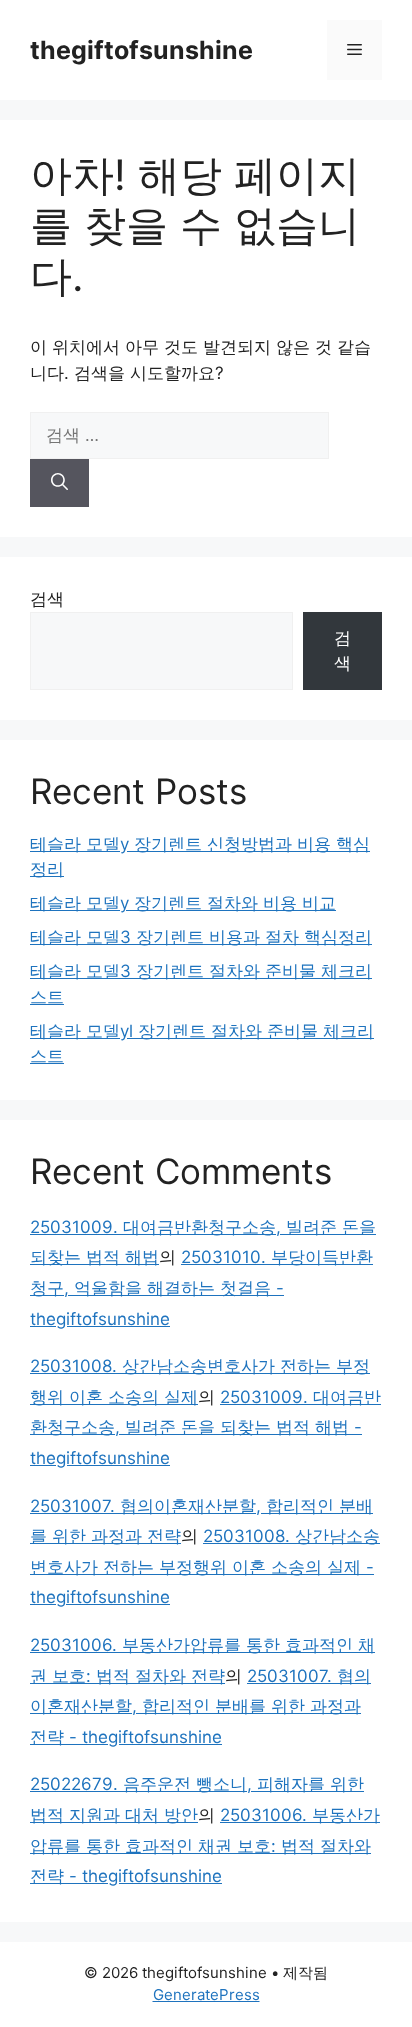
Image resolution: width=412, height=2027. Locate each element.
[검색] (59, 483)
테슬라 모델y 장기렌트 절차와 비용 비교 (183, 903)
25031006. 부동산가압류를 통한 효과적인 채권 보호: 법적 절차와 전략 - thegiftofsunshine (205, 1845)
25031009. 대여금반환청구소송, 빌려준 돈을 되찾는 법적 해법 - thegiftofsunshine (205, 1427)
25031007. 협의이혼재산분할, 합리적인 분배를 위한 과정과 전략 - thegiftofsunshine (200, 1706)
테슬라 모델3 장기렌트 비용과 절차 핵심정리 (201, 937)
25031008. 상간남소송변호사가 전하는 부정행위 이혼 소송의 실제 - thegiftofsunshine (205, 1566)
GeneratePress (206, 1994)
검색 (47, 599)
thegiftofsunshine (141, 50)
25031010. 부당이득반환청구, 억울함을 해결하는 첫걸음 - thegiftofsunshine (201, 1287)
